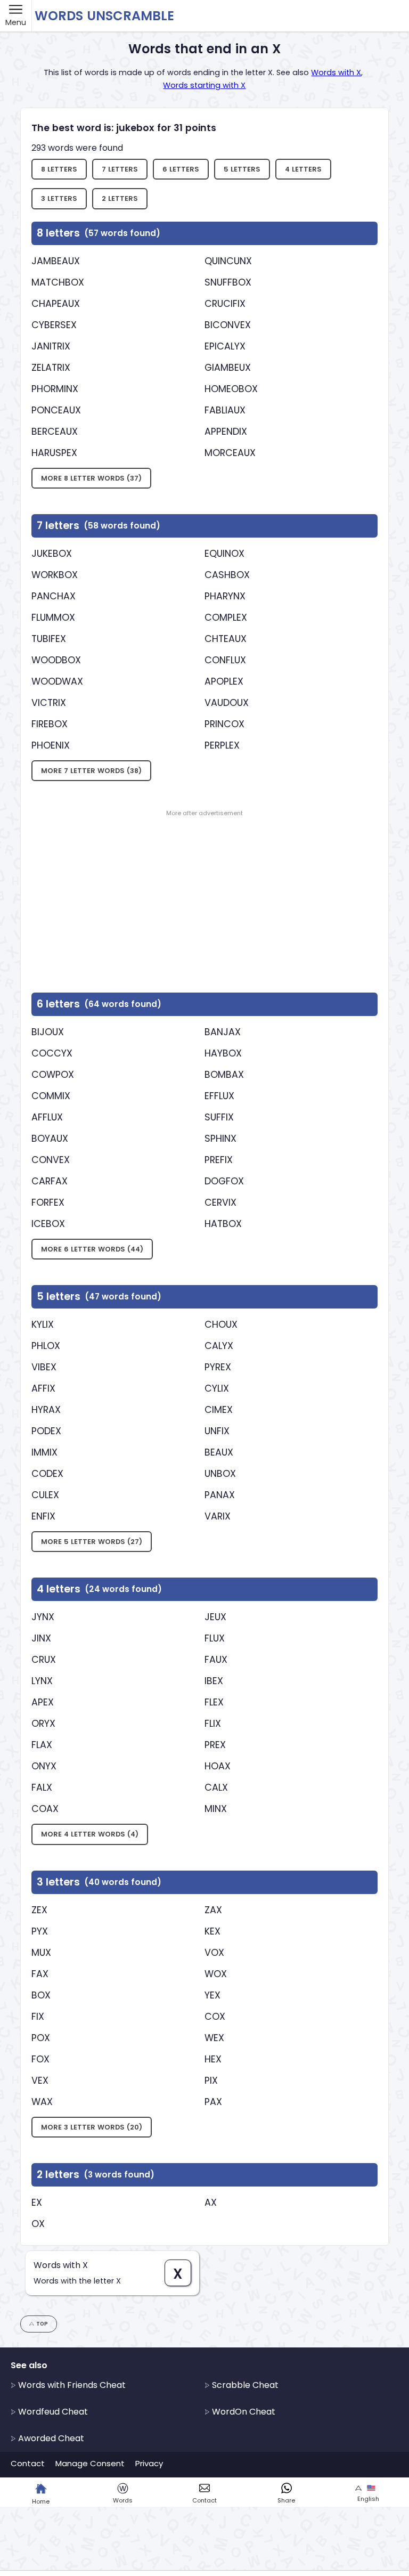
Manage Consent (90, 2463)
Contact (28, 2463)
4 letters (303, 169)
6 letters (181, 169)
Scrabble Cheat (244, 2385)
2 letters (120, 198)
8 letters (59, 169)
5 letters (242, 169)
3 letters (59, 198)
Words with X (336, 72)
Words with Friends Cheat (71, 2385)
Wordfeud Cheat (52, 2412)
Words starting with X (204, 85)
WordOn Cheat (243, 2412)
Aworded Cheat (50, 2438)
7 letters (120, 169)
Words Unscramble (104, 16)
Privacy (149, 2463)
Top (42, 2324)
